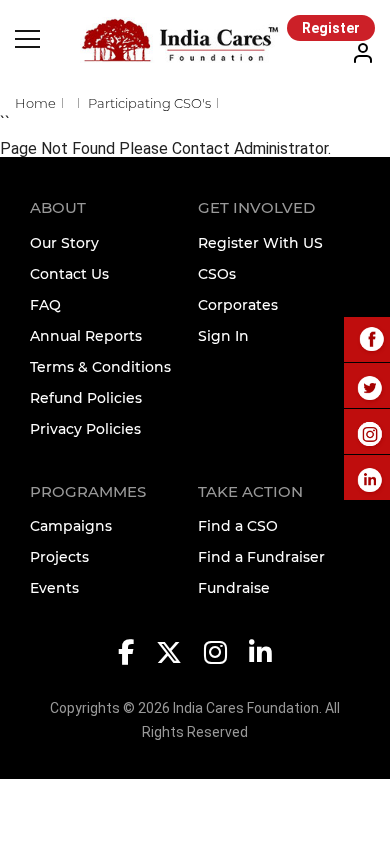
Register (331, 28)
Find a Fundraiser (261, 557)
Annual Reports (86, 336)
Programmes (88, 491)
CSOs (217, 274)
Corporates (238, 305)
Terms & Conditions (100, 367)
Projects (59, 557)
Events (54, 588)
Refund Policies (86, 398)
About (58, 207)
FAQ (45, 305)
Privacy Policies (85, 429)
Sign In (223, 336)
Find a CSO (238, 526)
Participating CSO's (149, 103)
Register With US (260, 243)
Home (35, 103)
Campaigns (71, 526)
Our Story (64, 243)
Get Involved (256, 207)
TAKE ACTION (250, 491)
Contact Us (69, 274)
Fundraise (234, 588)
